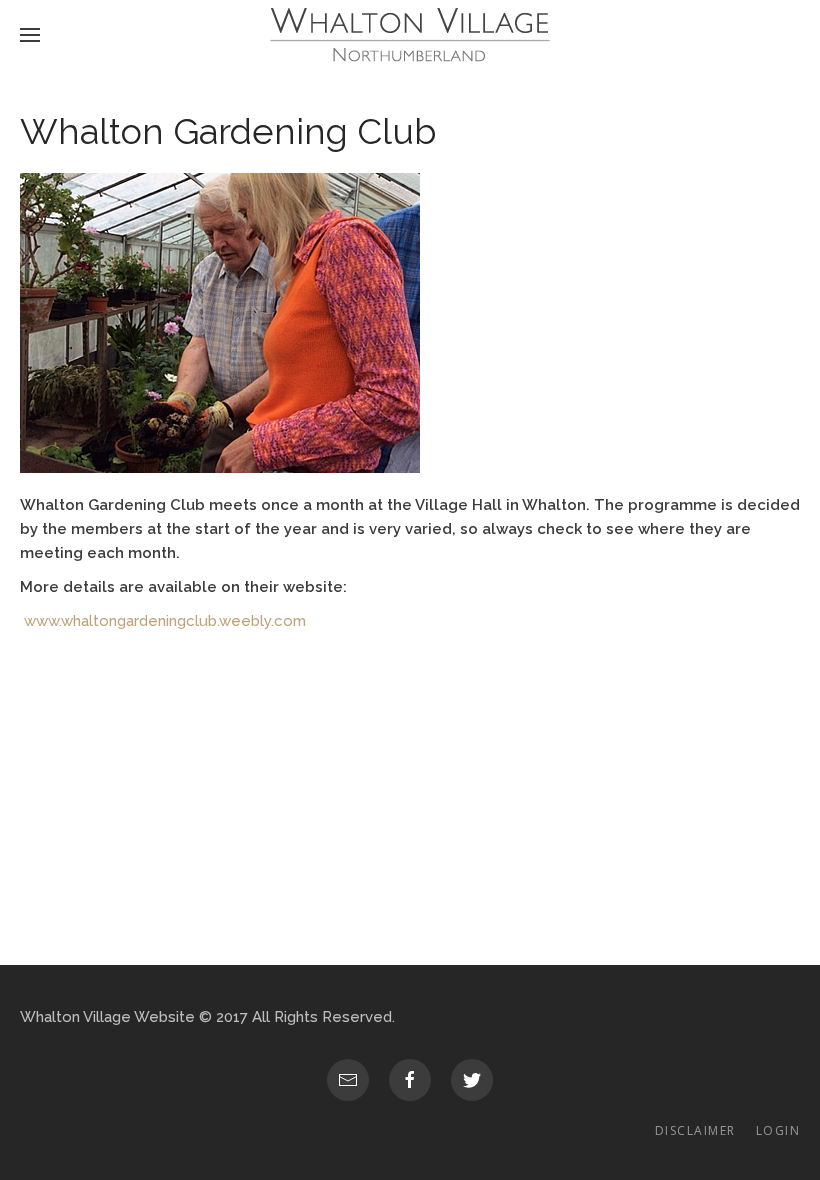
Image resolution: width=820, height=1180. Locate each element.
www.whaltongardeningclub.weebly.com (165, 621)
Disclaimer (695, 1130)
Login (778, 1130)
